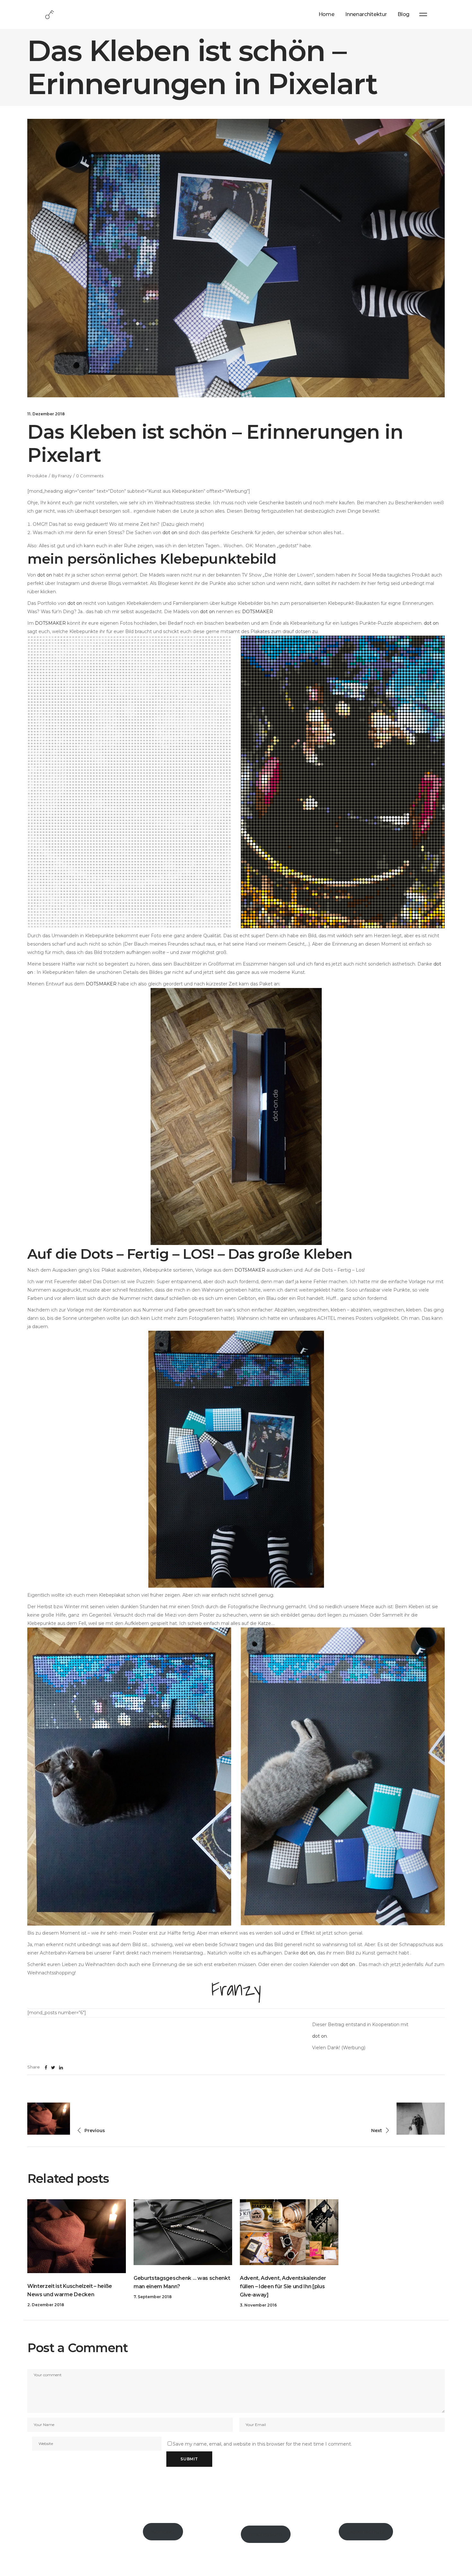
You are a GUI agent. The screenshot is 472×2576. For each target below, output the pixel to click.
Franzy (65, 476)
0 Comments (90, 476)
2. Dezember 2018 (46, 2305)
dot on (170, 533)
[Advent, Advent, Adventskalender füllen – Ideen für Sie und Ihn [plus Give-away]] (289, 2232)
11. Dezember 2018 (46, 414)
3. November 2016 (258, 2305)
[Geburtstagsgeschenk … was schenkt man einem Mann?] (183, 2232)
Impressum (266, 2534)
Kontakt (163, 2532)
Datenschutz (366, 2532)
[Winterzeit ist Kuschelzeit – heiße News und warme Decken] (77, 2236)
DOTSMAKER (258, 612)
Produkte (37, 476)
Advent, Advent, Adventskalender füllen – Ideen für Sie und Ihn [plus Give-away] (283, 2286)
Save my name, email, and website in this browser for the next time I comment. (262, 2444)
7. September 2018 (153, 2297)
